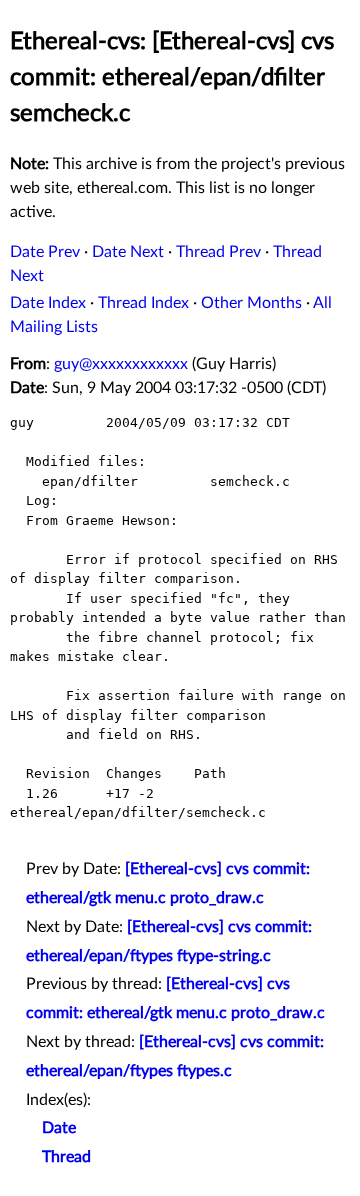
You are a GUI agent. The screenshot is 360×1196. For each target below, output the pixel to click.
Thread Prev (218, 252)
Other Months (251, 303)
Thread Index (143, 303)
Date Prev (45, 252)
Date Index (48, 303)
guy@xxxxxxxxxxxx (121, 364)
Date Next (128, 252)
